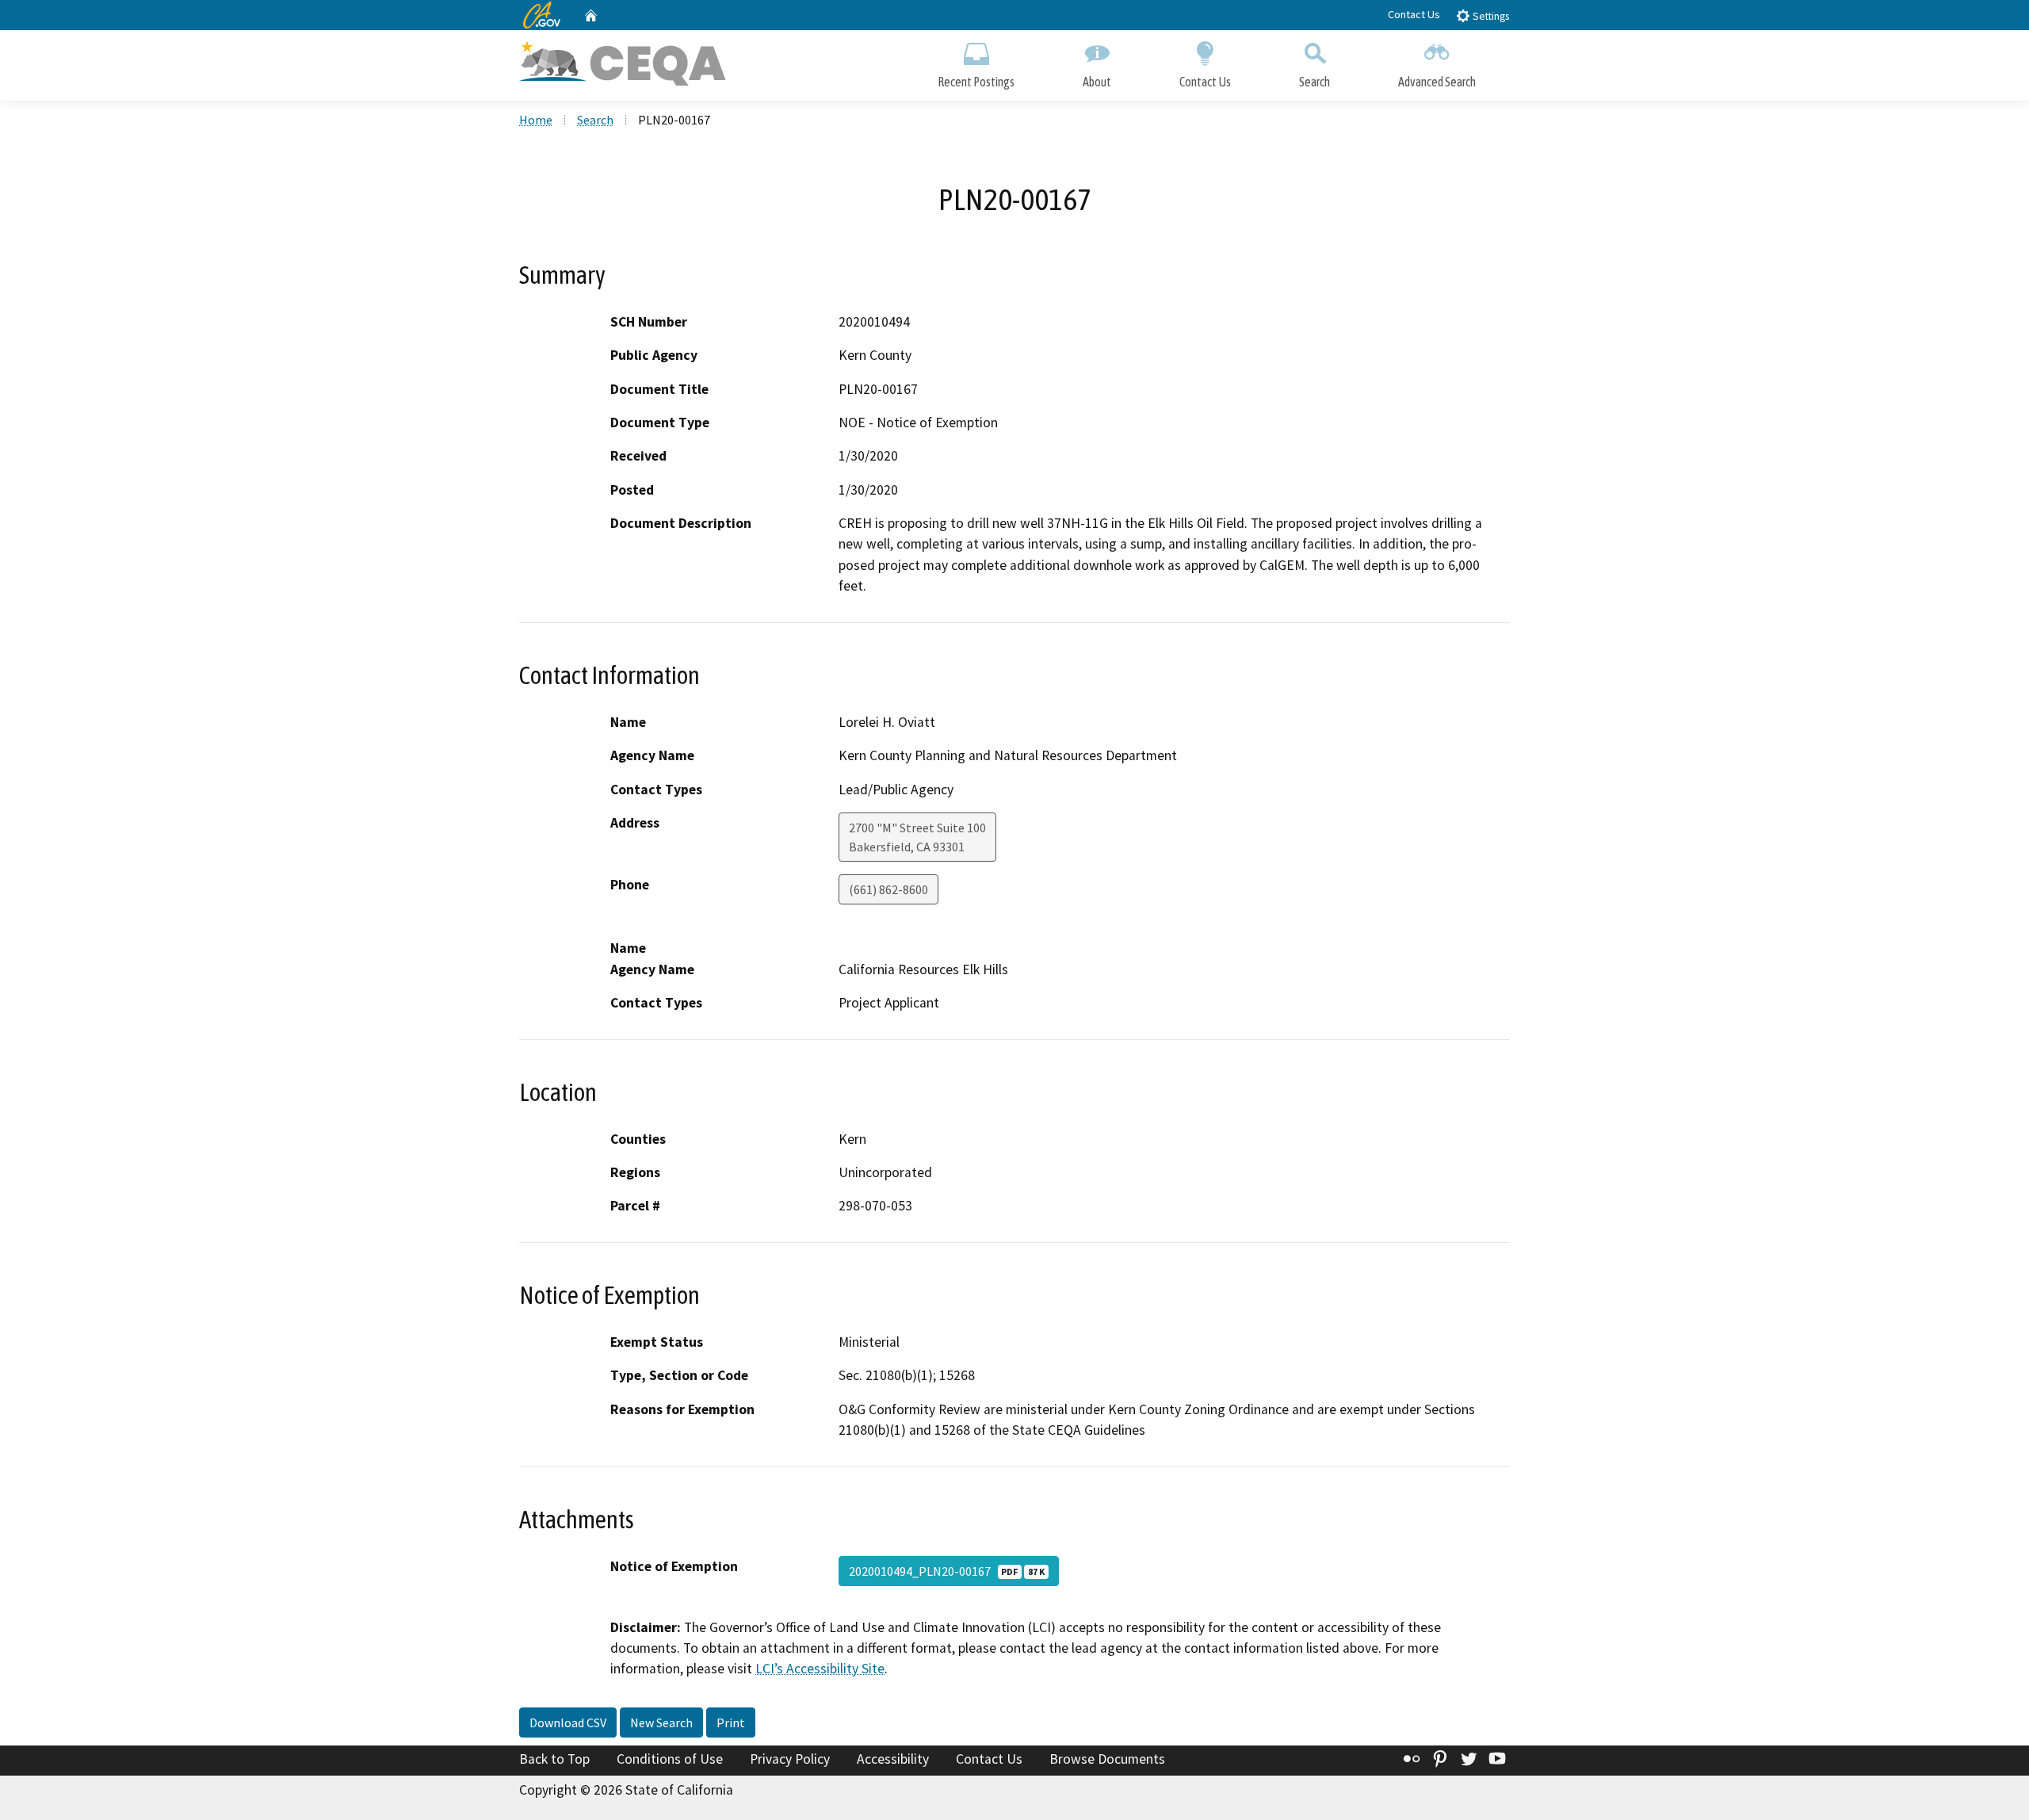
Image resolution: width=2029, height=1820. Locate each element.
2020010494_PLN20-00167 (947, 1571)
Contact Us (1414, 14)
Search (1314, 82)
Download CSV (568, 1722)
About (1097, 82)
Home (536, 120)
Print (731, 1722)
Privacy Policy (790, 1759)
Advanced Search (1437, 82)
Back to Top (554, 1759)
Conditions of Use (670, 1759)
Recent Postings (976, 82)
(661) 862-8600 (888, 889)
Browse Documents (1107, 1759)
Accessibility (893, 1759)
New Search (661, 1722)
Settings (1490, 16)
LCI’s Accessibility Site (820, 1669)
